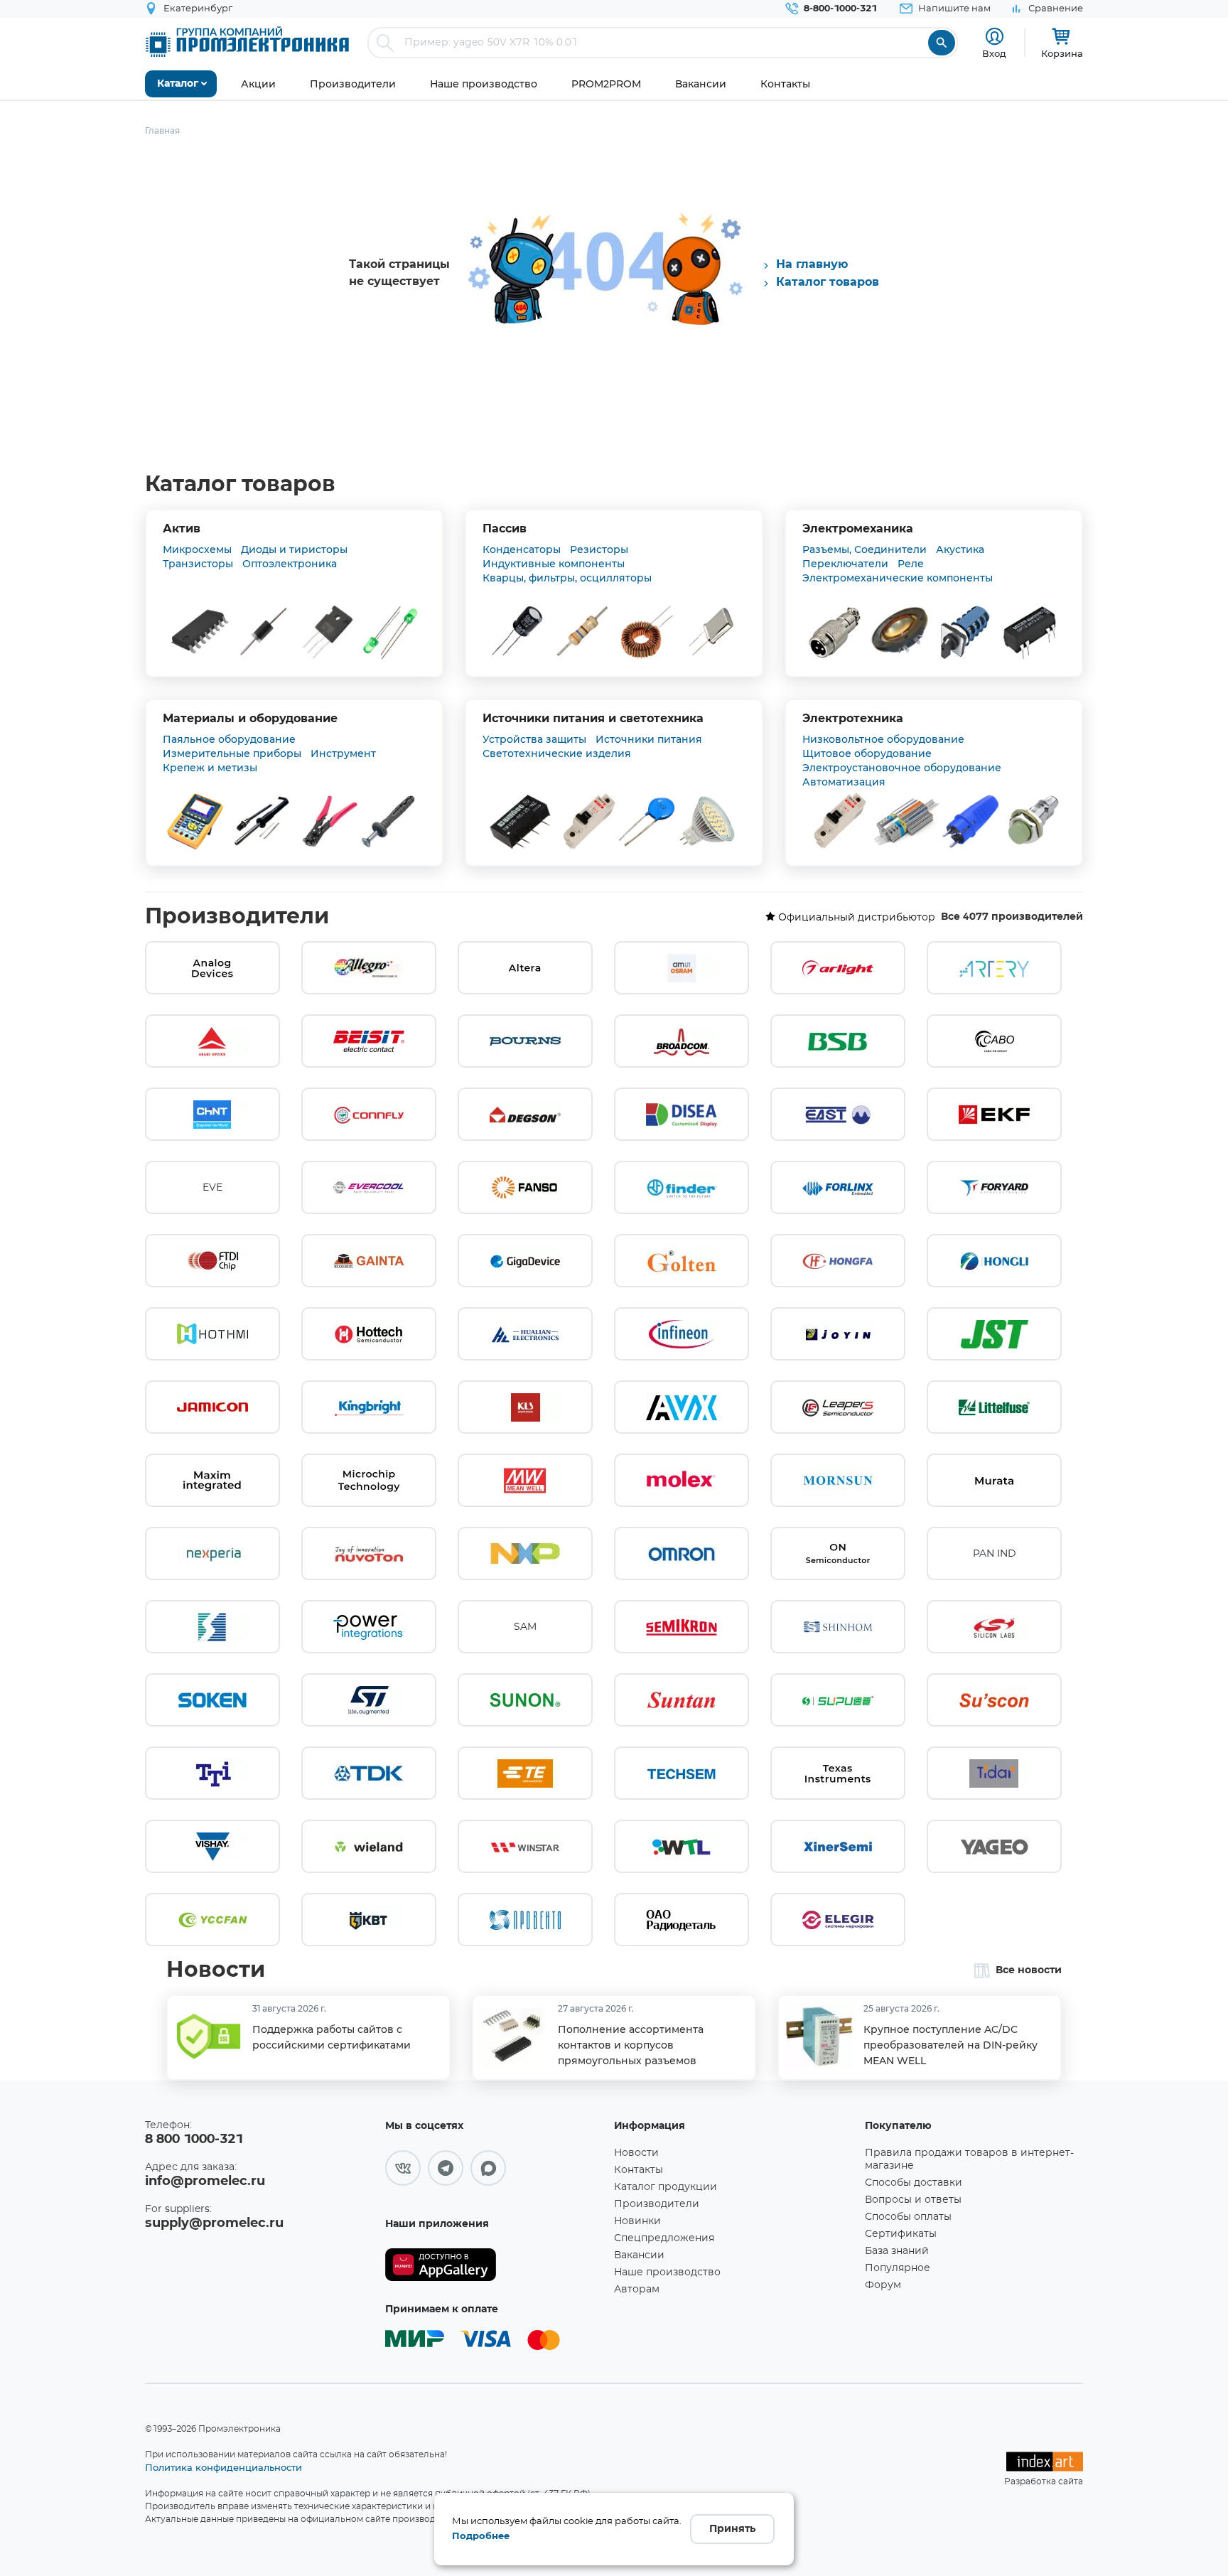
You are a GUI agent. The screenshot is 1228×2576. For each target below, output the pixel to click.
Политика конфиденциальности (223, 2467)
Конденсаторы (522, 549)
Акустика (960, 549)
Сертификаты (901, 2234)
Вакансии (639, 2255)
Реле (911, 564)
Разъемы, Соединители (865, 549)
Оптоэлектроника (290, 564)
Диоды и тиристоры (294, 549)
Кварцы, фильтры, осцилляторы (567, 578)
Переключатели (845, 564)
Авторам (637, 2290)
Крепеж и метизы (210, 768)
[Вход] (995, 37)
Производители (237, 917)
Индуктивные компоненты (554, 564)
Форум (883, 2285)
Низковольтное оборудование (883, 739)
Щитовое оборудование (867, 753)
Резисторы (599, 549)
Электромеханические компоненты (898, 578)
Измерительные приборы (232, 753)
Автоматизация (844, 782)
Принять (732, 2529)
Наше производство (667, 2272)
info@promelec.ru (205, 2181)
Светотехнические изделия (557, 753)
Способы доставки (914, 2183)
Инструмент (343, 753)
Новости (216, 1970)
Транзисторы (198, 564)
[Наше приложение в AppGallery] (495, 2265)
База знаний (897, 2251)
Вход (994, 53)
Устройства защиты (534, 739)
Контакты (639, 2170)
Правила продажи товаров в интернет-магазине (969, 2159)
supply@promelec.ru (214, 2223)
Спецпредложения (664, 2238)
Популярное (898, 2268)
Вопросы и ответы (913, 2200)
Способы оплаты (908, 2217)
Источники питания (649, 739)
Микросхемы (197, 549)
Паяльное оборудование (229, 739)
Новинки (637, 2221)
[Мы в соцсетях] (403, 2168)
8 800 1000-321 (194, 2140)
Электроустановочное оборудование (902, 768)
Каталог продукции (666, 2187)
